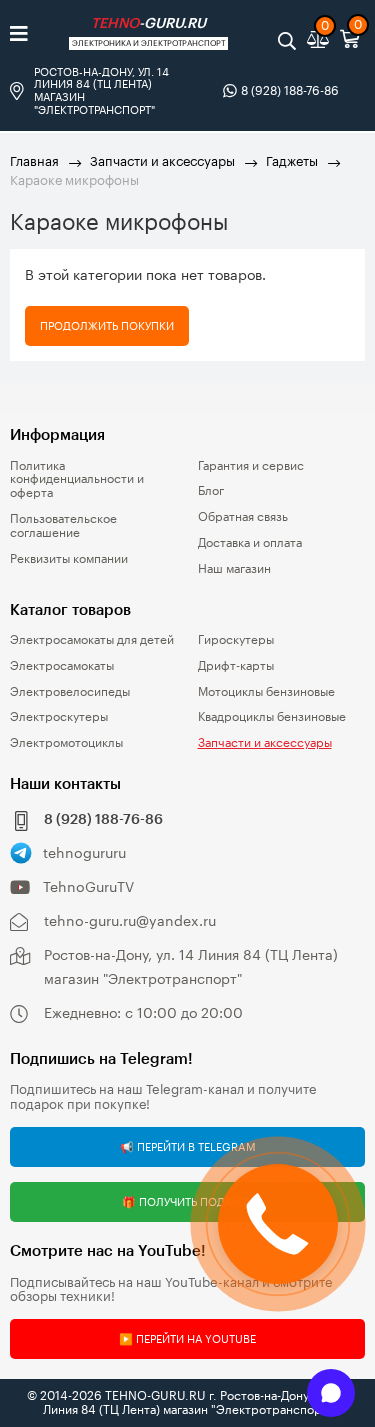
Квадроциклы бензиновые (272, 716)
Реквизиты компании (69, 558)
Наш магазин (234, 568)
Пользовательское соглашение (63, 525)
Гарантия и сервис (251, 465)
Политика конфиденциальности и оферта (77, 479)
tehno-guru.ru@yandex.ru (130, 920)
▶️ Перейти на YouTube (187, 1338)
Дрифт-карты (236, 665)
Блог (211, 490)
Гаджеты (292, 161)
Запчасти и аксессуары (162, 161)
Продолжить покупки (107, 325)
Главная (34, 161)
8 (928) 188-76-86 (290, 90)
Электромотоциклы (66, 742)
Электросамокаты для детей (92, 639)
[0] (321, 40)
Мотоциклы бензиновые (266, 691)
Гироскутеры (236, 639)
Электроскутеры (59, 716)
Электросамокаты (62, 665)
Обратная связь (243, 516)
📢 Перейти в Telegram (188, 1146)
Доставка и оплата (250, 542)
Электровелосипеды (70, 691)
